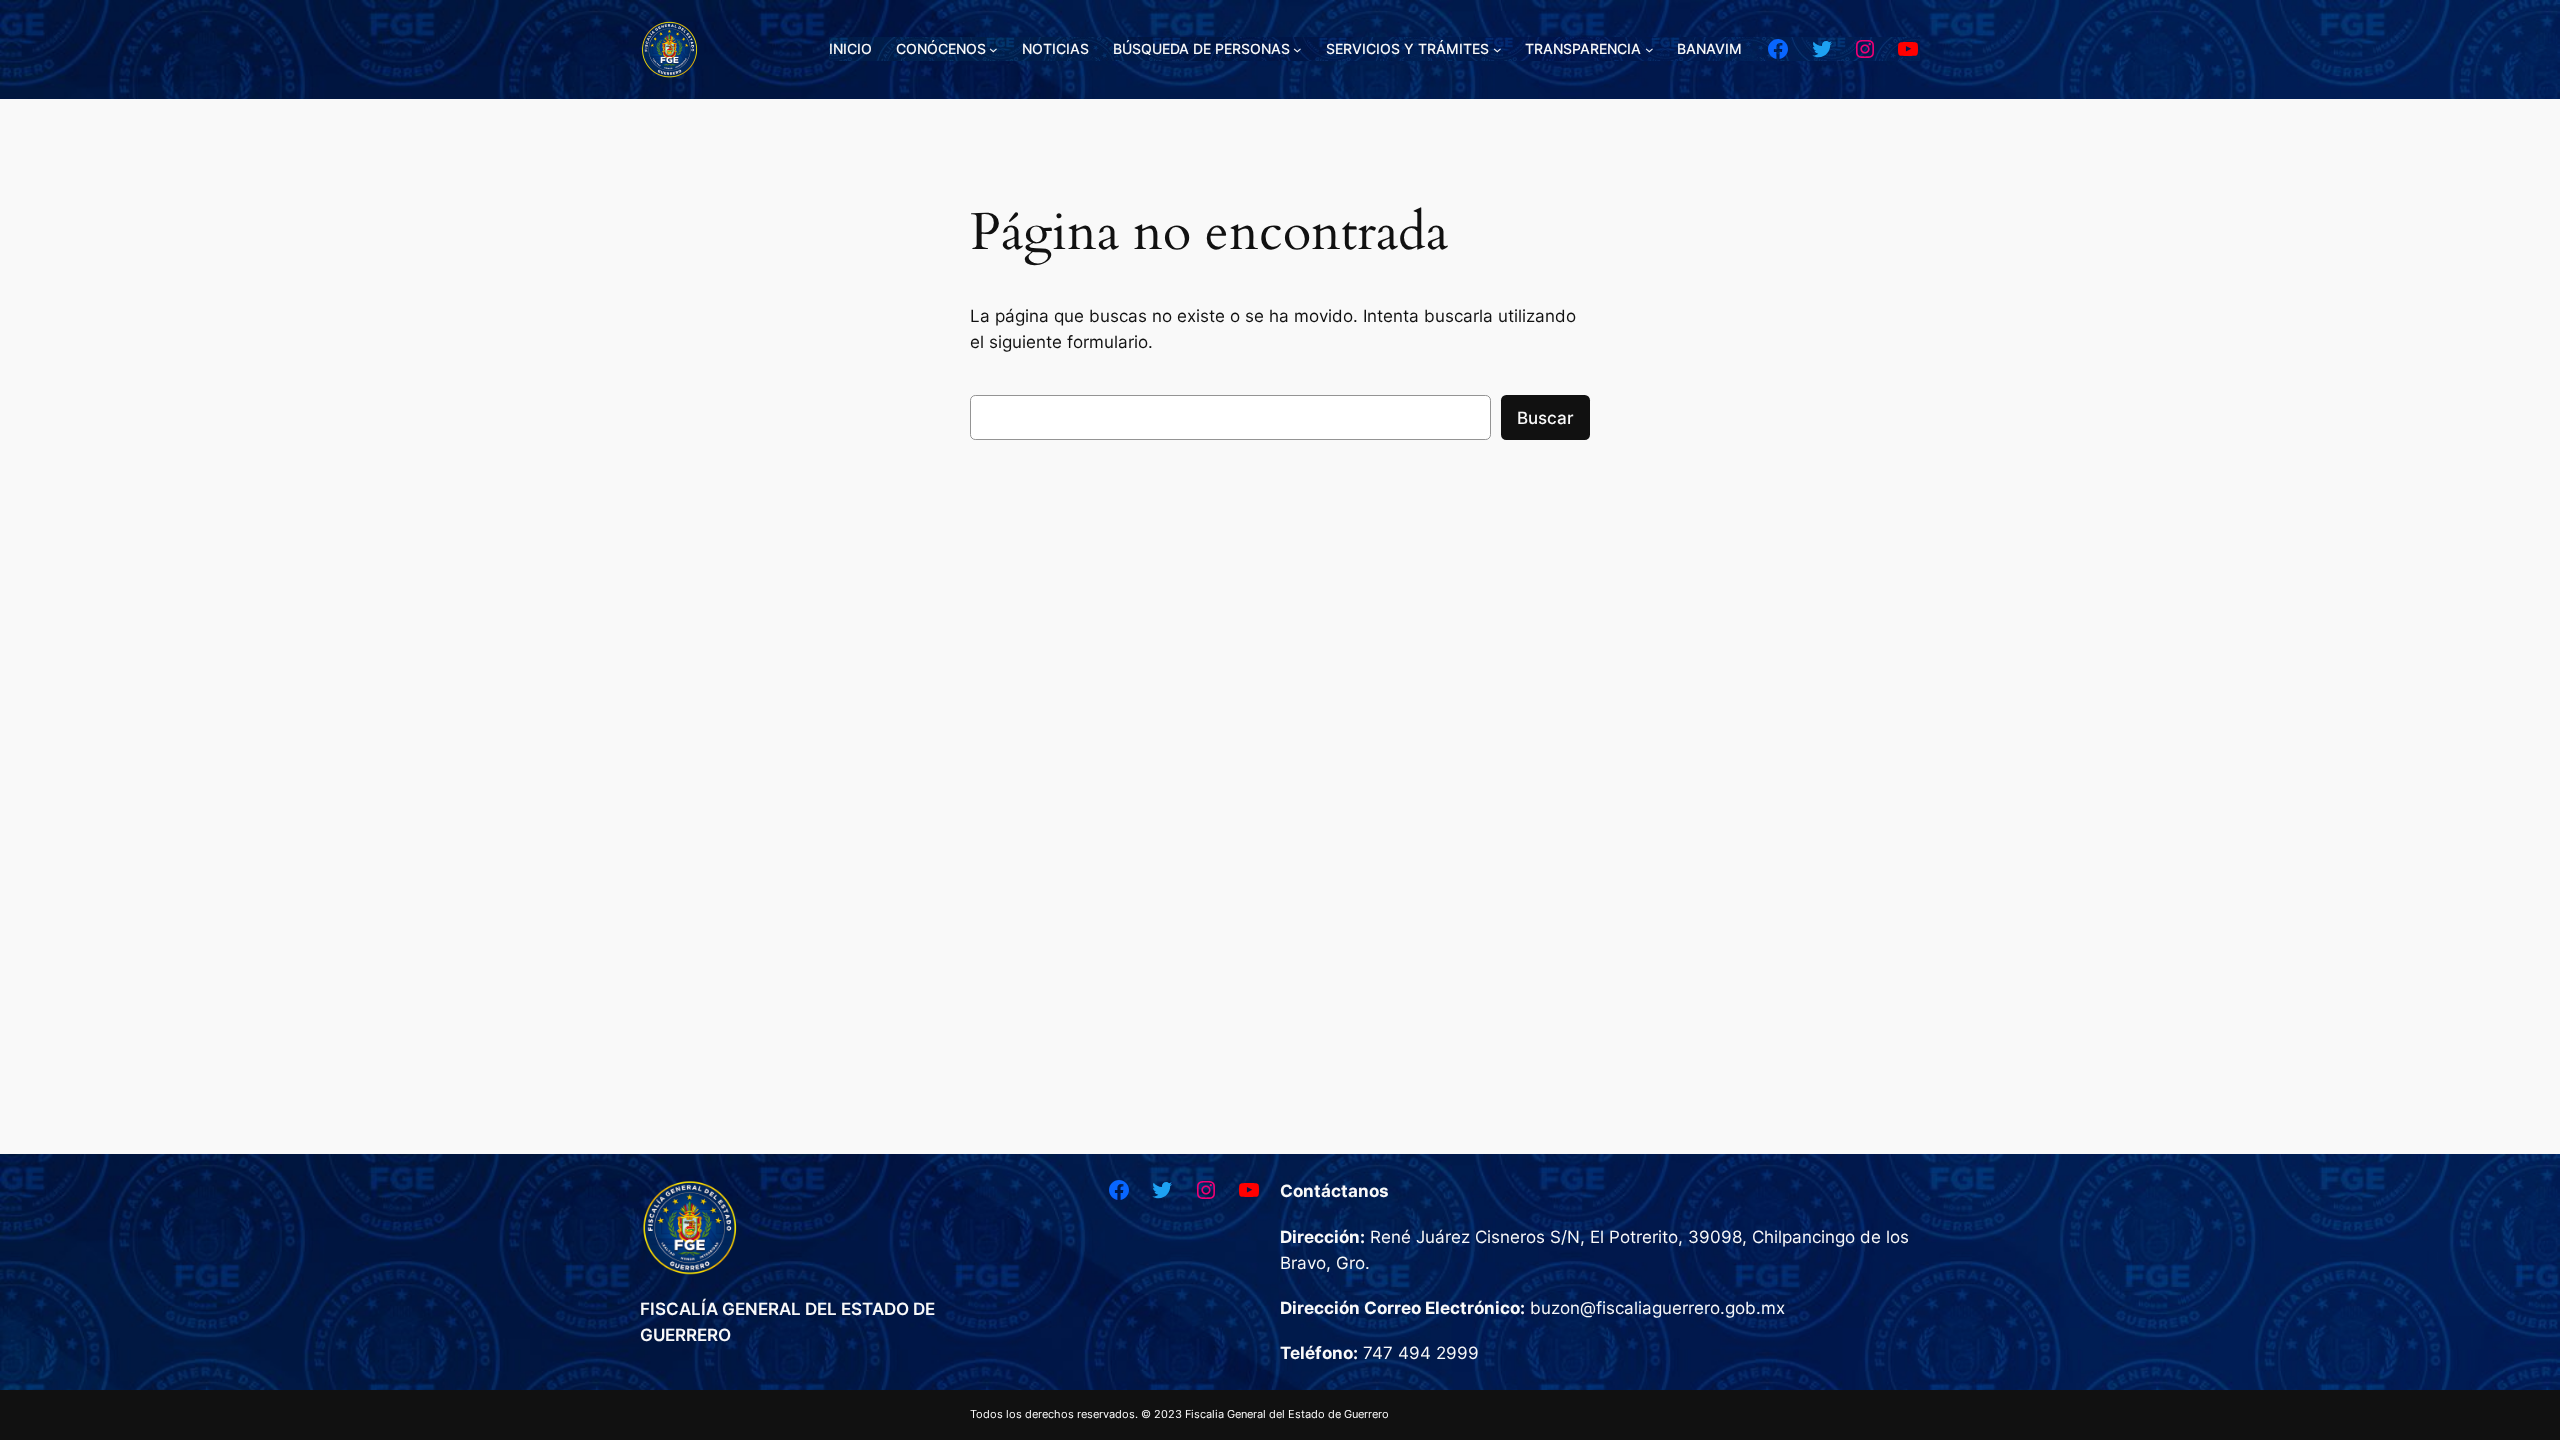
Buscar (1545, 418)
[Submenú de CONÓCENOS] (993, 49)
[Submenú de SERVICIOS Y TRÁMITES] (1497, 49)
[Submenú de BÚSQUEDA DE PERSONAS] (1297, 49)
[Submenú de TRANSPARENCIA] (1649, 49)
